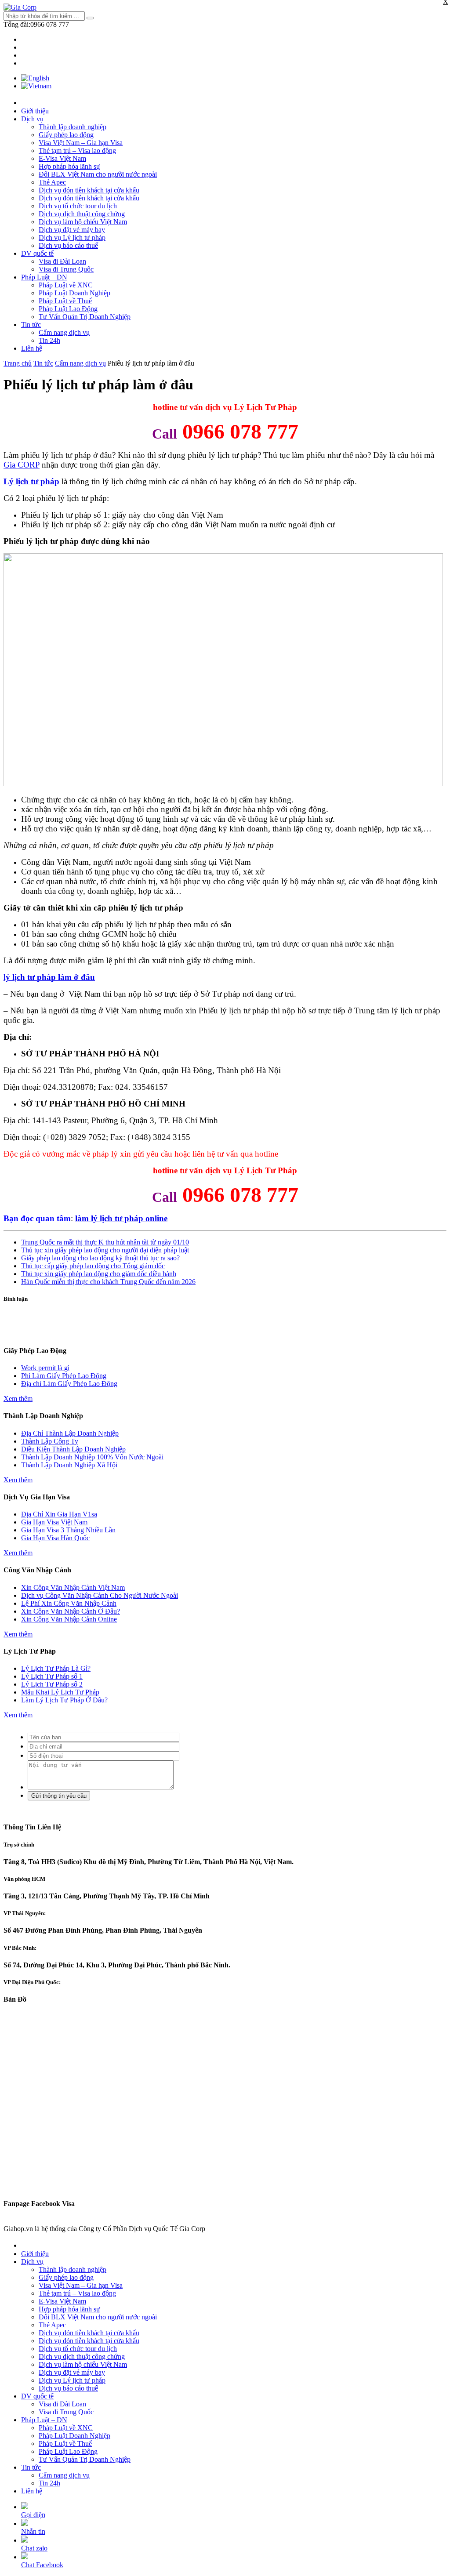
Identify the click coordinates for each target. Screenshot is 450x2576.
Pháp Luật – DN (44, 277)
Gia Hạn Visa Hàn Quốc (55, 1538)
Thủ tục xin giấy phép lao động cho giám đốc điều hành (99, 1274)
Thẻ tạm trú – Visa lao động (77, 151)
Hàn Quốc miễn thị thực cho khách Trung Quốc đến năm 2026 (108, 1282)
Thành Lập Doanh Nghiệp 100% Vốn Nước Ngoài (92, 1457)
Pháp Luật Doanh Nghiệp (74, 293)
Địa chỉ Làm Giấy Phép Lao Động (69, 1384)
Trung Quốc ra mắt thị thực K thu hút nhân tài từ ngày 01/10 (105, 1242)
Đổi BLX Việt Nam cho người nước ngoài (98, 174)
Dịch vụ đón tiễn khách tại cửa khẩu (89, 190)
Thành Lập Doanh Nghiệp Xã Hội (69, 1465)
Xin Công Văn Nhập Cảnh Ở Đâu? (71, 1611)
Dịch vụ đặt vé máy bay (72, 230)
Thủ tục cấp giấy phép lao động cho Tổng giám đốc (93, 1266)
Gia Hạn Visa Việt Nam (54, 1522)
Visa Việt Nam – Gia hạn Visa (81, 143)
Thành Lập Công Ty (50, 1441)
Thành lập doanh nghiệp (73, 127)
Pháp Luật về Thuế (65, 301)
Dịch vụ (32, 119)
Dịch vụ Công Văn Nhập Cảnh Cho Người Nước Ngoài (100, 1595)
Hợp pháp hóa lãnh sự (69, 166)
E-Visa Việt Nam (62, 158)
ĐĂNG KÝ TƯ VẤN (225, 1333)
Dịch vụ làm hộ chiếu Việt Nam (83, 222)
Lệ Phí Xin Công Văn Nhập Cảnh (69, 1603)
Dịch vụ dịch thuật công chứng (82, 214)
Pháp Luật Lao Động (68, 309)
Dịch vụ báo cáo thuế (68, 245)
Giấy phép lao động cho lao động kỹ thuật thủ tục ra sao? (100, 1258)
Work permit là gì (45, 1368)
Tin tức (31, 325)
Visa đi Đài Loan (62, 261)
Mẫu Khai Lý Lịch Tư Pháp (60, 1692)
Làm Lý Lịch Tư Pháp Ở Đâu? (64, 1700)
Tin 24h (49, 340)
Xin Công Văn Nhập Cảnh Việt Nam (73, 1587)
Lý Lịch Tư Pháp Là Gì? (56, 1668)
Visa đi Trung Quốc (66, 269)
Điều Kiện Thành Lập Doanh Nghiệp (73, 1449)
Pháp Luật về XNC (66, 285)
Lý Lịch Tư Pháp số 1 (52, 1676)
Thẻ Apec (52, 182)
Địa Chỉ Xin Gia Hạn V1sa (59, 1514)
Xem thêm (18, 1399)
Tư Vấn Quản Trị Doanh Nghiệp (85, 317)
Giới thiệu (35, 111)
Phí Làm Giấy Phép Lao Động (64, 1376)
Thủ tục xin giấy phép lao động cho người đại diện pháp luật (105, 1250)
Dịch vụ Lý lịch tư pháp (72, 238)
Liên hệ (32, 348)
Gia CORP (22, 465)
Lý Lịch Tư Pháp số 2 (52, 1684)
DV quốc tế (37, 253)
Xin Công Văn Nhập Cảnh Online (69, 1619)
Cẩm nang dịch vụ (64, 332)
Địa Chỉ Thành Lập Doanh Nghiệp (70, 1433)
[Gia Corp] (20, 7)
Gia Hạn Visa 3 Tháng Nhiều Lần (68, 1530)
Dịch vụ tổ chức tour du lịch (78, 206)
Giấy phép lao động (66, 135)
